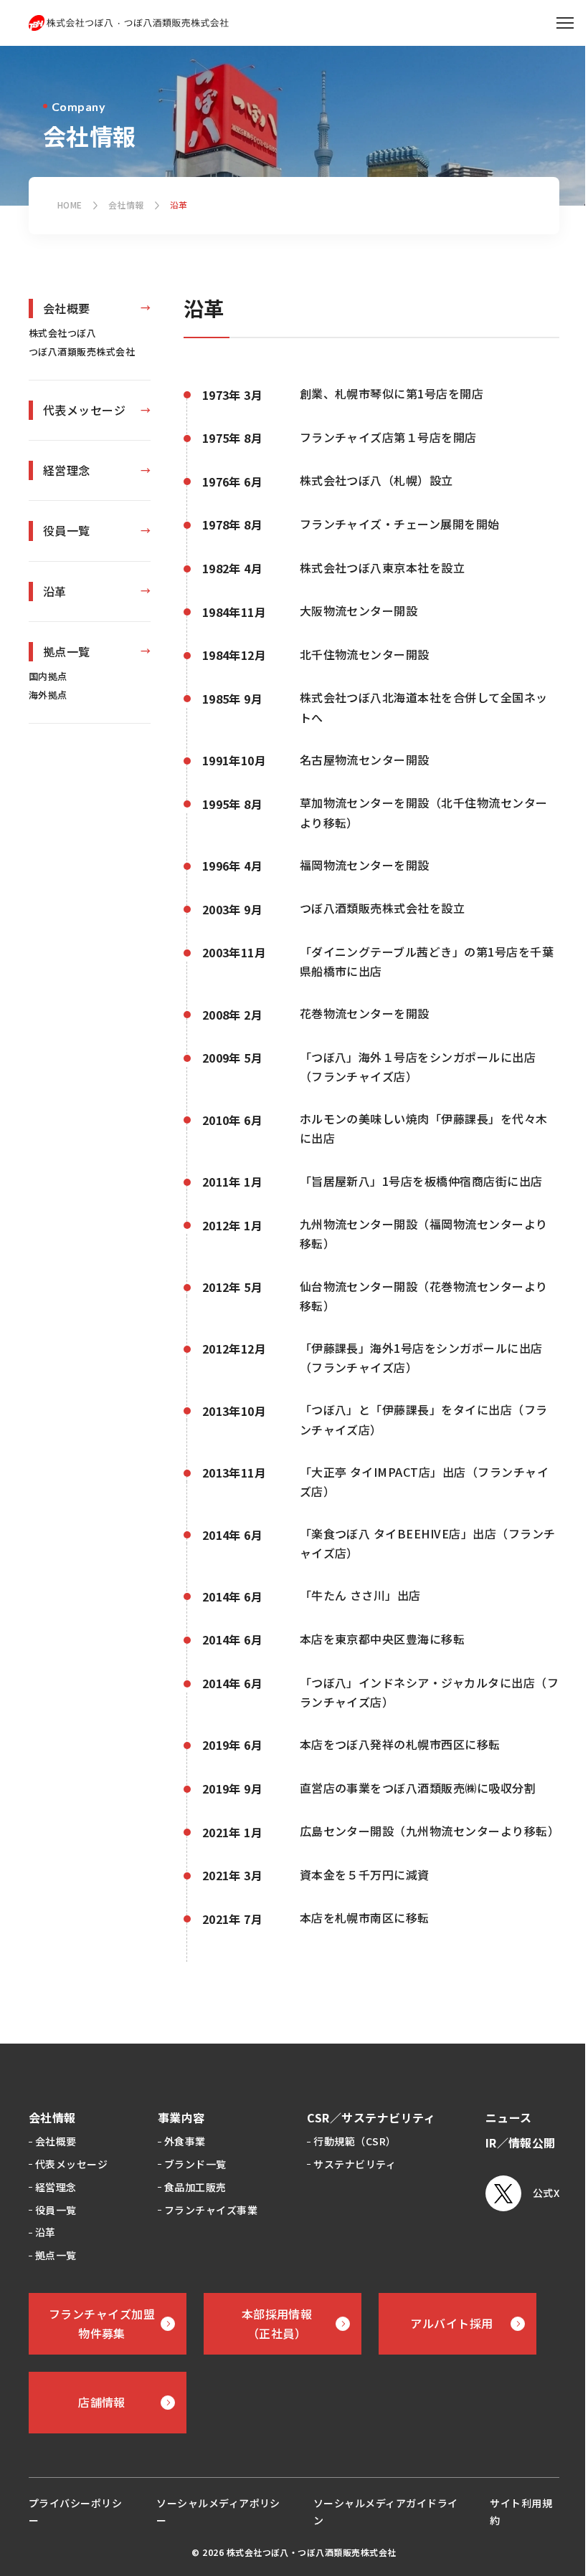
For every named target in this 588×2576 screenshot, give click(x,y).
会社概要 (67, 308)
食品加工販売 (195, 2187)
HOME (70, 205)
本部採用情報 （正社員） (277, 2323)
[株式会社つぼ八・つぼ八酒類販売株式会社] (129, 23)
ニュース (509, 2117)
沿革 (55, 591)
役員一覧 (67, 530)
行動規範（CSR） (355, 2141)
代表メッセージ (84, 410)
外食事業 (185, 2141)
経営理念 (67, 470)
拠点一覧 (67, 651)
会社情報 (126, 205)
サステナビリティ (355, 2164)
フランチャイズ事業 (211, 2210)
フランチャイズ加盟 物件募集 (102, 2323)
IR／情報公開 (521, 2142)
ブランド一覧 (195, 2164)
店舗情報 (102, 2402)
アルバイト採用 (451, 2323)
